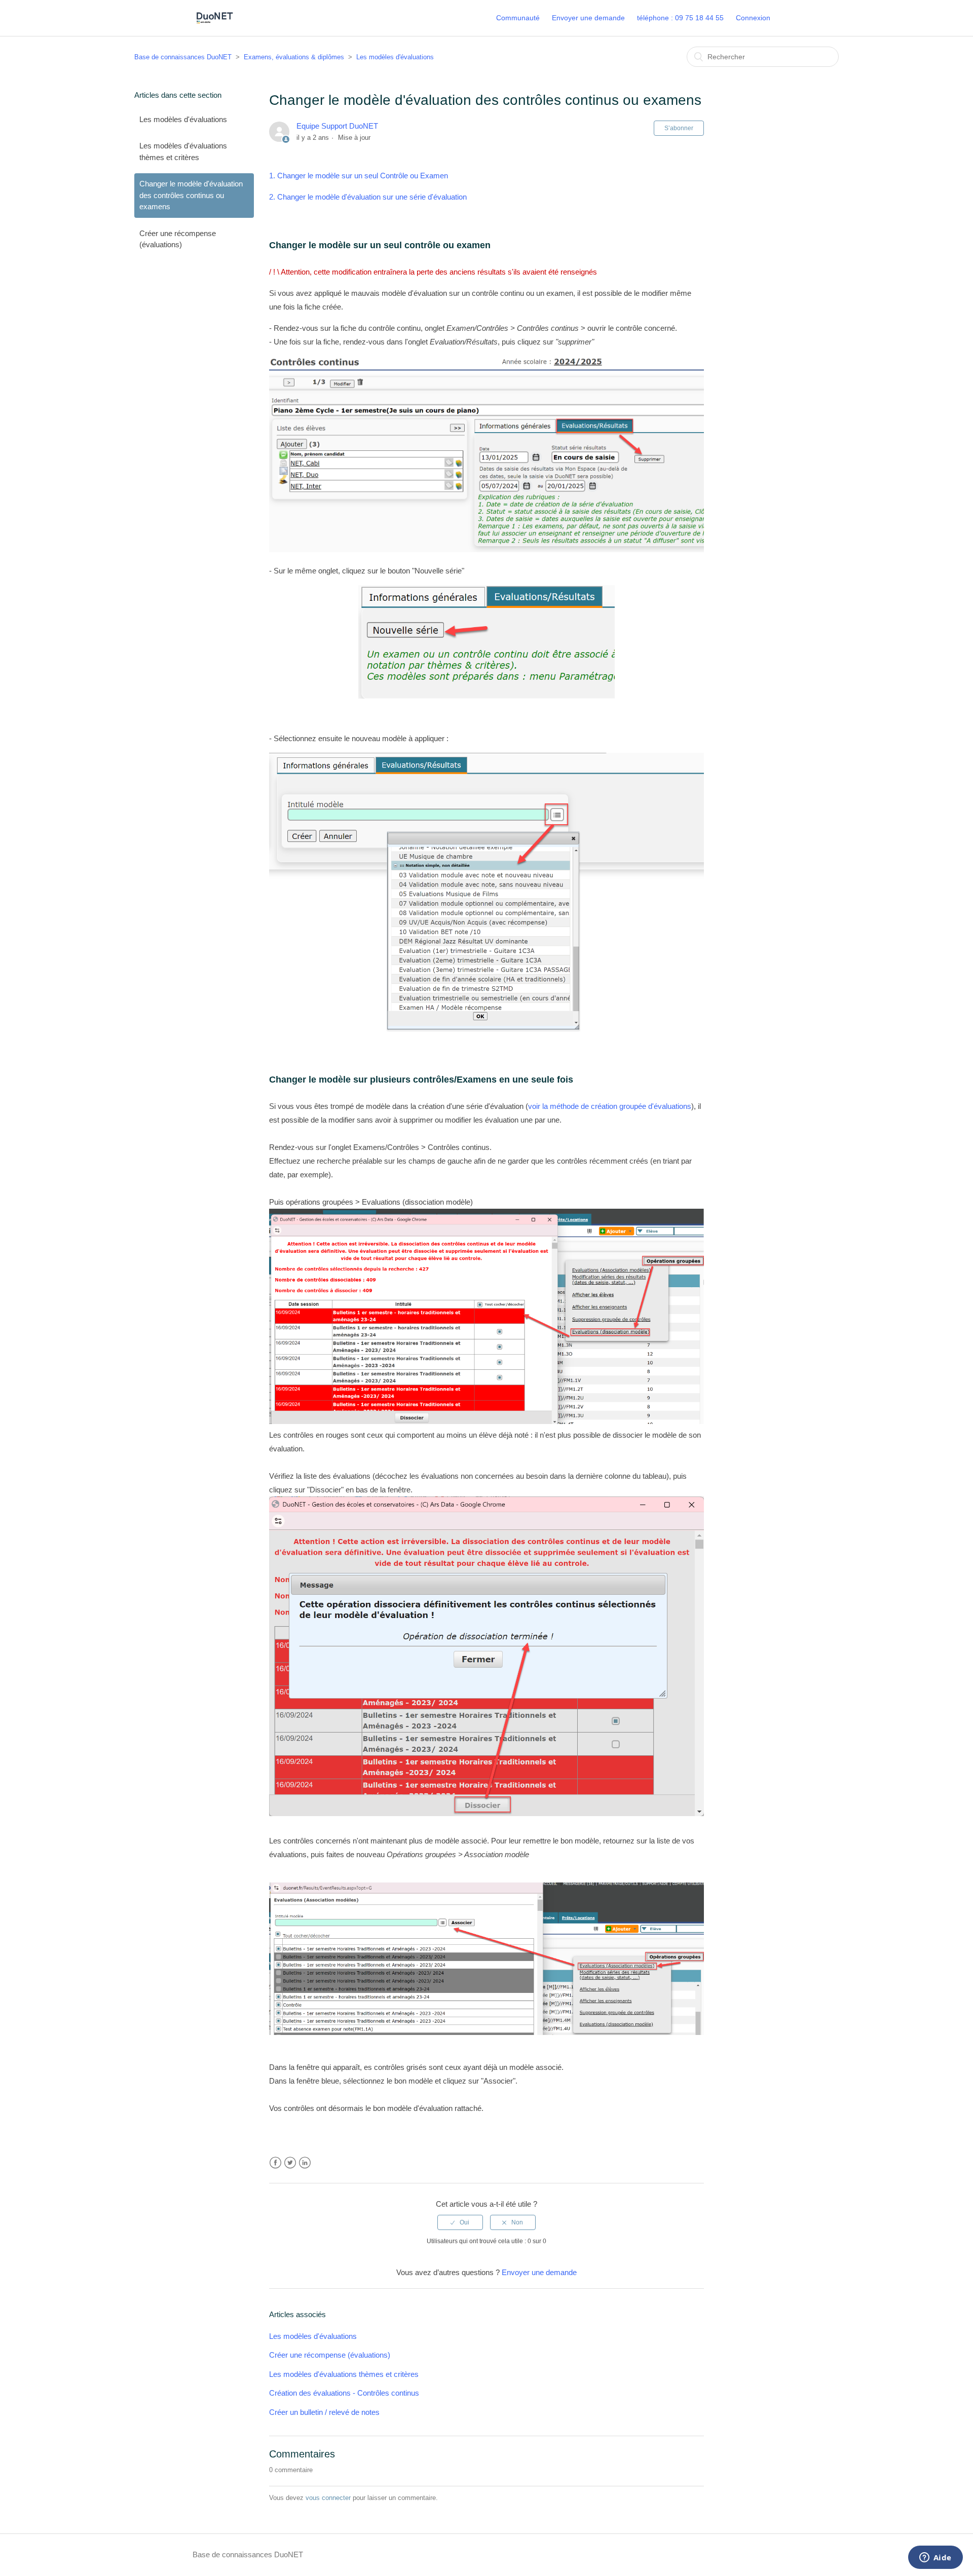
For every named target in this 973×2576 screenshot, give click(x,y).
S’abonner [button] (679, 128)
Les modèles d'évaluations (395, 57)
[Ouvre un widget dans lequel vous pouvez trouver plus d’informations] (935, 2558)
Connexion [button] (753, 18)
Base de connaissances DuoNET (183, 57)
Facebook (275, 2163)
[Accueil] (214, 23)
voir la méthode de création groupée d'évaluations (610, 1106)
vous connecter (328, 2498)
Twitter (290, 2163)
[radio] (460, 2222)
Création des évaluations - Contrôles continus (344, 2393)
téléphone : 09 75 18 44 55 (680, 18)
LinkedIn (305, 2163)
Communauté (518, 18)
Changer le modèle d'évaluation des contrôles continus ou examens (191, 195)
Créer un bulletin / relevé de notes (324, 2412)
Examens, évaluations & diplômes (294, 57)
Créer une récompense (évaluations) (178, 239)
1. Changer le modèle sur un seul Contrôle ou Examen (359, 176)
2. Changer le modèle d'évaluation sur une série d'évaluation (368, 197)
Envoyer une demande (588, 18)
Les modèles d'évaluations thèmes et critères (183, 151)
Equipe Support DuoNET (337, 126)
